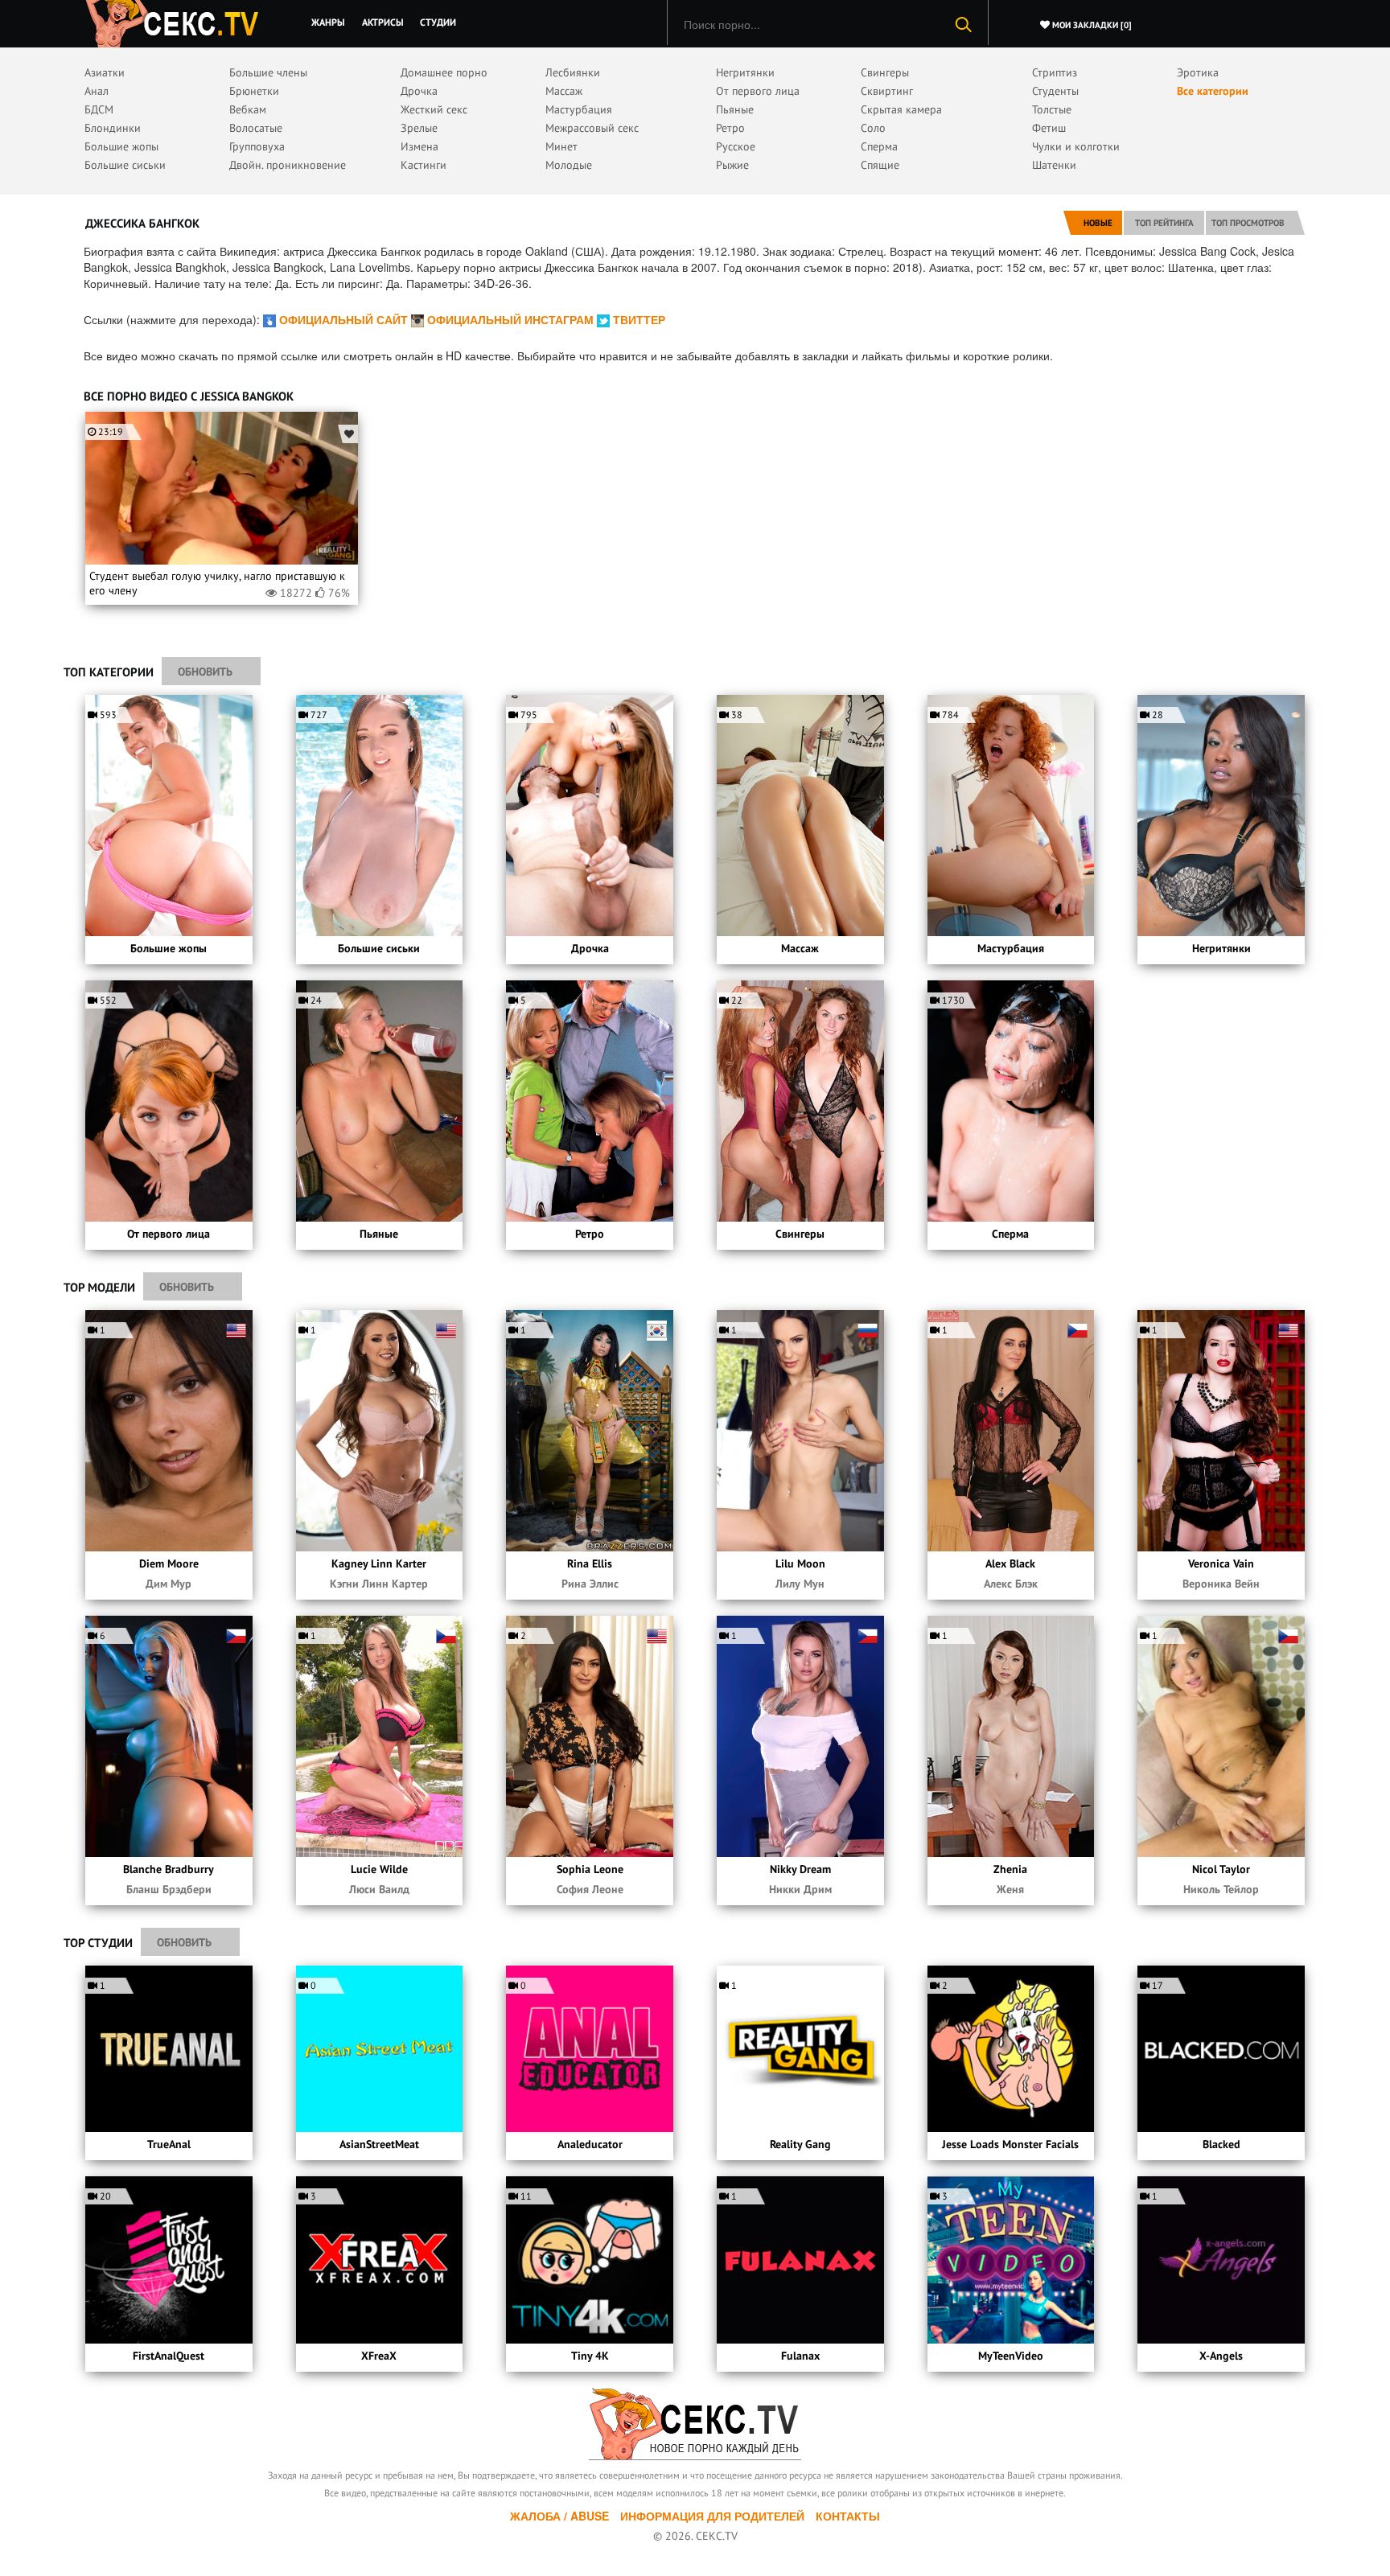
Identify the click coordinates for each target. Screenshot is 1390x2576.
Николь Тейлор (1221, 1889)
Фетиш (1049, 128)
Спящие (880, 165)
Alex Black (1010, 1563)
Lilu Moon (800, 1563)
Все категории (1213, 91)
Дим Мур (169, 1584)
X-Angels (1221, 2356)
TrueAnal (169, 2144)
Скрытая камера (901, 109)
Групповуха (257, 146)
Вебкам (248, 109)
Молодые (569, 165)
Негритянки (745, 72)
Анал (97, 91)
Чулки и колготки (1076, 146)
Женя (1010, 1889)
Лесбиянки (573, 72)
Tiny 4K (590, 2356)
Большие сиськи (125, 165)
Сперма (879, 146)
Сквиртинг (887, 91)
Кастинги (424, 165)
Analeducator (590, 2144)
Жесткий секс (434, 109)
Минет (561, 146)
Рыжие (732, 165)
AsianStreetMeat (379, 2144)
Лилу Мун (800, 1584)
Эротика (1198, 72)
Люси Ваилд (379, 1889)
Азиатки (105, 72)
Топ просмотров (1248, 223)
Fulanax (800, 2356)
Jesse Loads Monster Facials (1010, 2144)
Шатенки (1054, 165)
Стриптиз (1055, 72)
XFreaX (379, 2356)
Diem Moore (169, 1563)
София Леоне (590, 1889)
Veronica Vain (1221, 1563)
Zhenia (1010, 1869)
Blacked (1221, 2144)
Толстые (1052, 109)
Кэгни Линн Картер (379, 1584)
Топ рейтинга (1164, 223)
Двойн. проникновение (288, 165)
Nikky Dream (800, 1869)
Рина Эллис (590, 1584)
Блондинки (113, 128)
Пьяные (735, 109)
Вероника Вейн (1221, 1584)
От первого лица (758, 91)
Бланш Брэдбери (169, 1889)
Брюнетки (254, 91)
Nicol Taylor (1221, 1869)
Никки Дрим (800, 1889)
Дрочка (419, 91)
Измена (419, 146)
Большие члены (268, 72)
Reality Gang (800, 2144)
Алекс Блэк (1011, 1584)
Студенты (1055, 91)
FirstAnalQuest (169, 2356)
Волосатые (256, 128)
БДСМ (99, 109)
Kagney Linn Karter (379, 1563)
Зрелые (419, 128)
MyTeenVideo (1011, 2356)
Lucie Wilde (379, 1869)
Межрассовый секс (592, 128)
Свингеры (885, 72)
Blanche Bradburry (169, 1869)
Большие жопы (121, 146)
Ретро (730, 128)
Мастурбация (579, 109)
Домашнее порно (444, 72)
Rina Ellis (590, 1563)
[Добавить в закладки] (348, 434)
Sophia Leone (590, 1869)
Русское (736, 146)
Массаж (564, 91)
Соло (873, 128)
